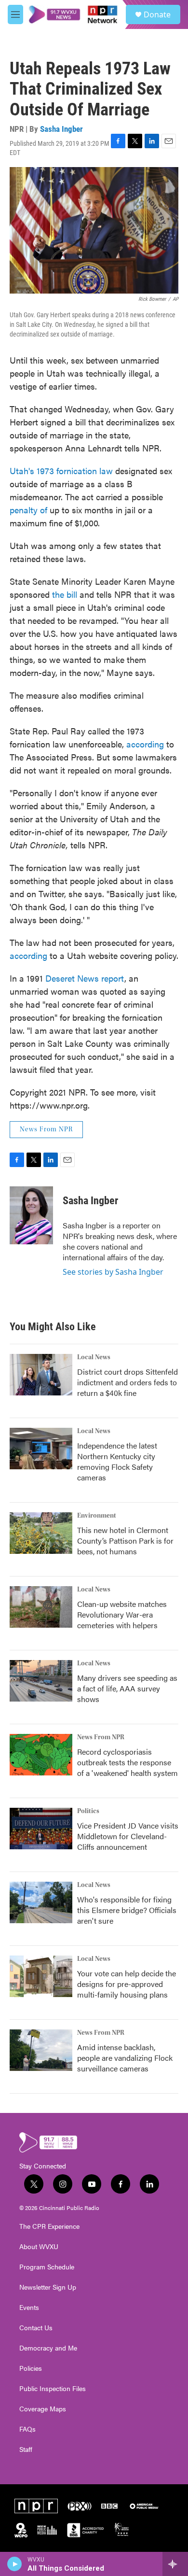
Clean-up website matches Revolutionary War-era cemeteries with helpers (122, 1614)
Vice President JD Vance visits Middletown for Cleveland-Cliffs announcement (128, 1836)
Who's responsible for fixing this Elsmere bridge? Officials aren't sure (127, 1910)
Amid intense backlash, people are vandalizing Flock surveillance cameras (125, 2058)
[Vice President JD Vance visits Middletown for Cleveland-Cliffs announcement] (41, 1829)
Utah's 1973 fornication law (61, 471)
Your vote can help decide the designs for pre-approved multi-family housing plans (127, 1984)
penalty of (28, 510)
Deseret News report (85, 978)
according (145, 744)
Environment (97, 1516)
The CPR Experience (49, 2226)
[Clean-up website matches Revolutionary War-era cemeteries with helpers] (41, 1607)
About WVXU (39, 2247)
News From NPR (46, 1129)
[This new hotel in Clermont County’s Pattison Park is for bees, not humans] (41, 1533)
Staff (26, 2449)
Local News (94, 1357)
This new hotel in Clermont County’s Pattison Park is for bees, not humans (125, 1541)
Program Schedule (47, 2267)
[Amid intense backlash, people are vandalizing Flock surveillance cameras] (41, 2050)
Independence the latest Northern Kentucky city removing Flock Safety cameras (117, 1461)
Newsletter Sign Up (48, 2287)
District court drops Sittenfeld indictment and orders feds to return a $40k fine (128, 1382)
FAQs (27, 2429)
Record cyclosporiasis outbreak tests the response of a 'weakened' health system (128, 1762)
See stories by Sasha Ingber (113, 1272)
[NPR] (36, 2506)
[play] (15, 2564)
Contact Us (36, 2328)
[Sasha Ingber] (31, 1215)
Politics (88, 1811)
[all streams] (175, 2564)
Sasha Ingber (61, 129)
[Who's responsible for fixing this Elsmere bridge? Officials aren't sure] (41, 1902)
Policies (31, 2368)
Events (29, 2308)
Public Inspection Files (53, 2389)
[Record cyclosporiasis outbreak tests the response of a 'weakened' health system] (41, 1755)
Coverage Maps (43, 2409)
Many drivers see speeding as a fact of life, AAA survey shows (127, 1688)
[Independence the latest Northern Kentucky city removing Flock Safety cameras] (41, 1449)
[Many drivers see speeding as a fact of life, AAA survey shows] (41, 1681)
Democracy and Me (48, 2348)
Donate (157, 14)
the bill (65, 594)
